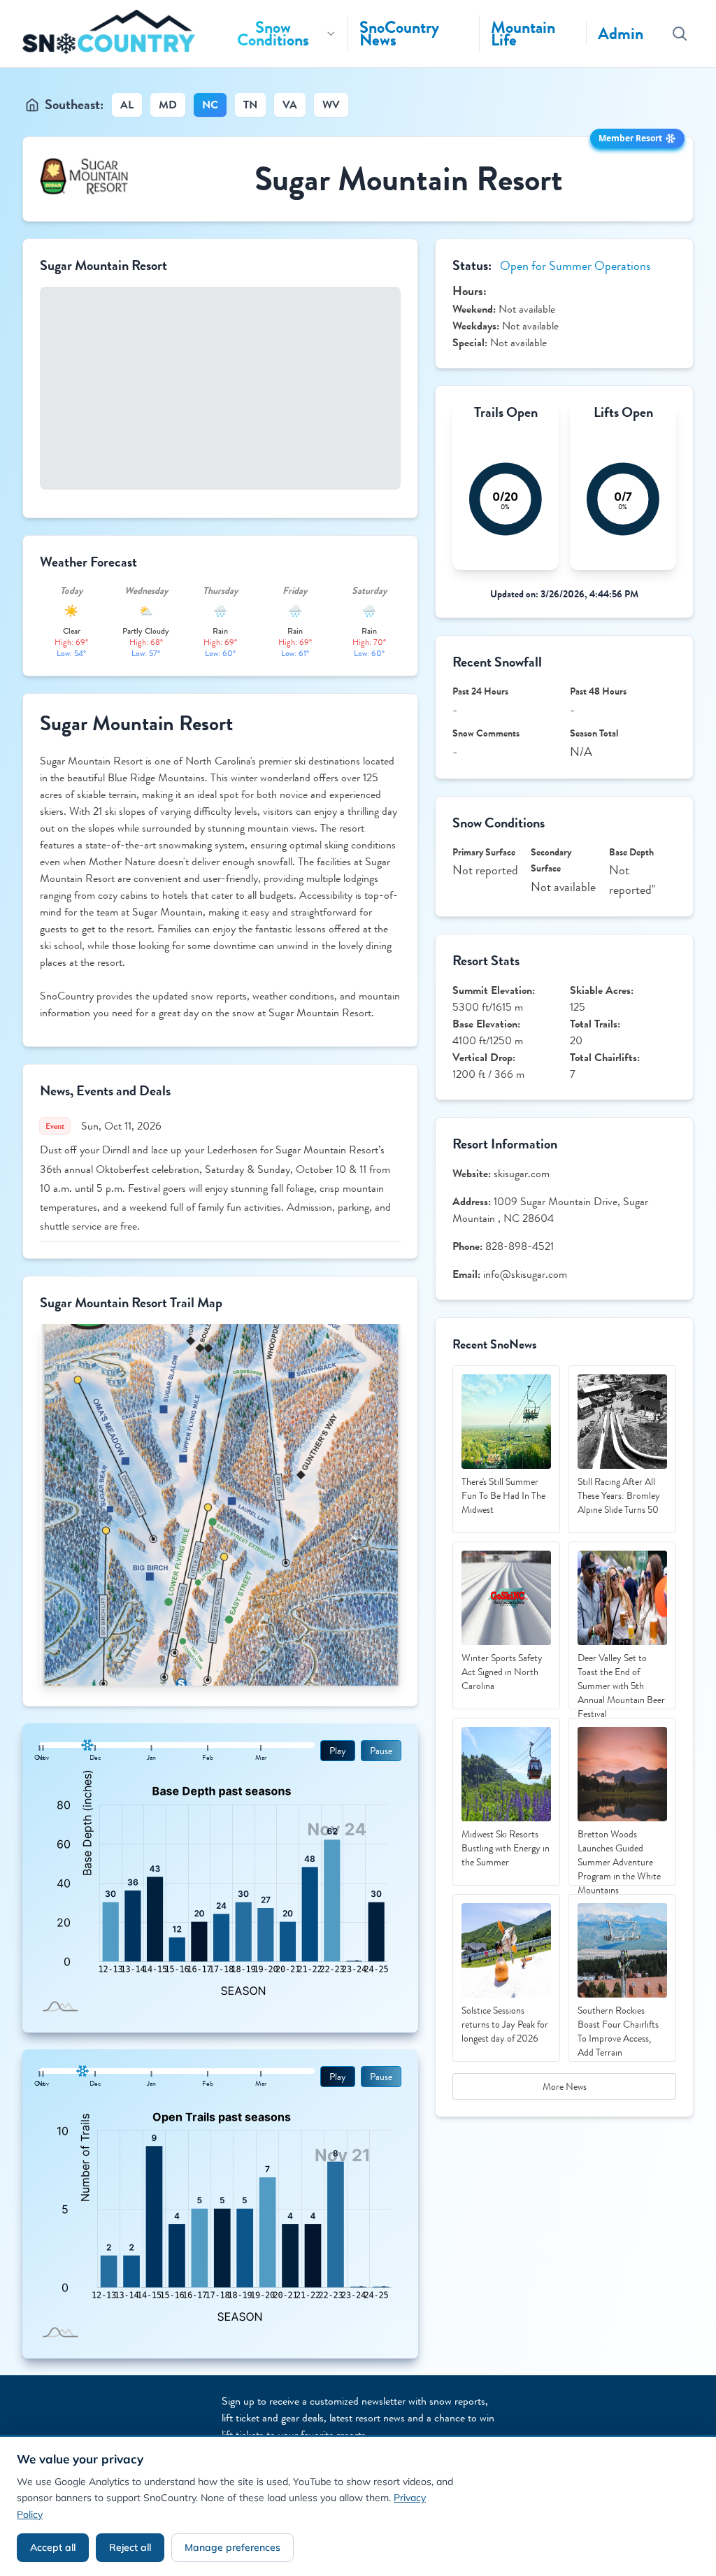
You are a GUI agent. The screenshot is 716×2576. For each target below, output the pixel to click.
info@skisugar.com (525, 1274)
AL (127, 105)
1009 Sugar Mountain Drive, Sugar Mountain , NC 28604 (550, 1210)
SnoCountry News (399, 34)
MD (168, 105)
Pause (381, 1751)
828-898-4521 (520, 1246)
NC (210, 105)
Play (338, 1751)
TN (250, 105)
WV (331, 105)
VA (290, 105)
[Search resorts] (680, 34)
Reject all (130, 2547)
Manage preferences (232, 2547)
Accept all (53, 2547)
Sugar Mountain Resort (409, 179)
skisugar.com (522, 1173)
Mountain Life (523, 34)
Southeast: (74, 105)
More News (565, 2086)
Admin (621, 34)
